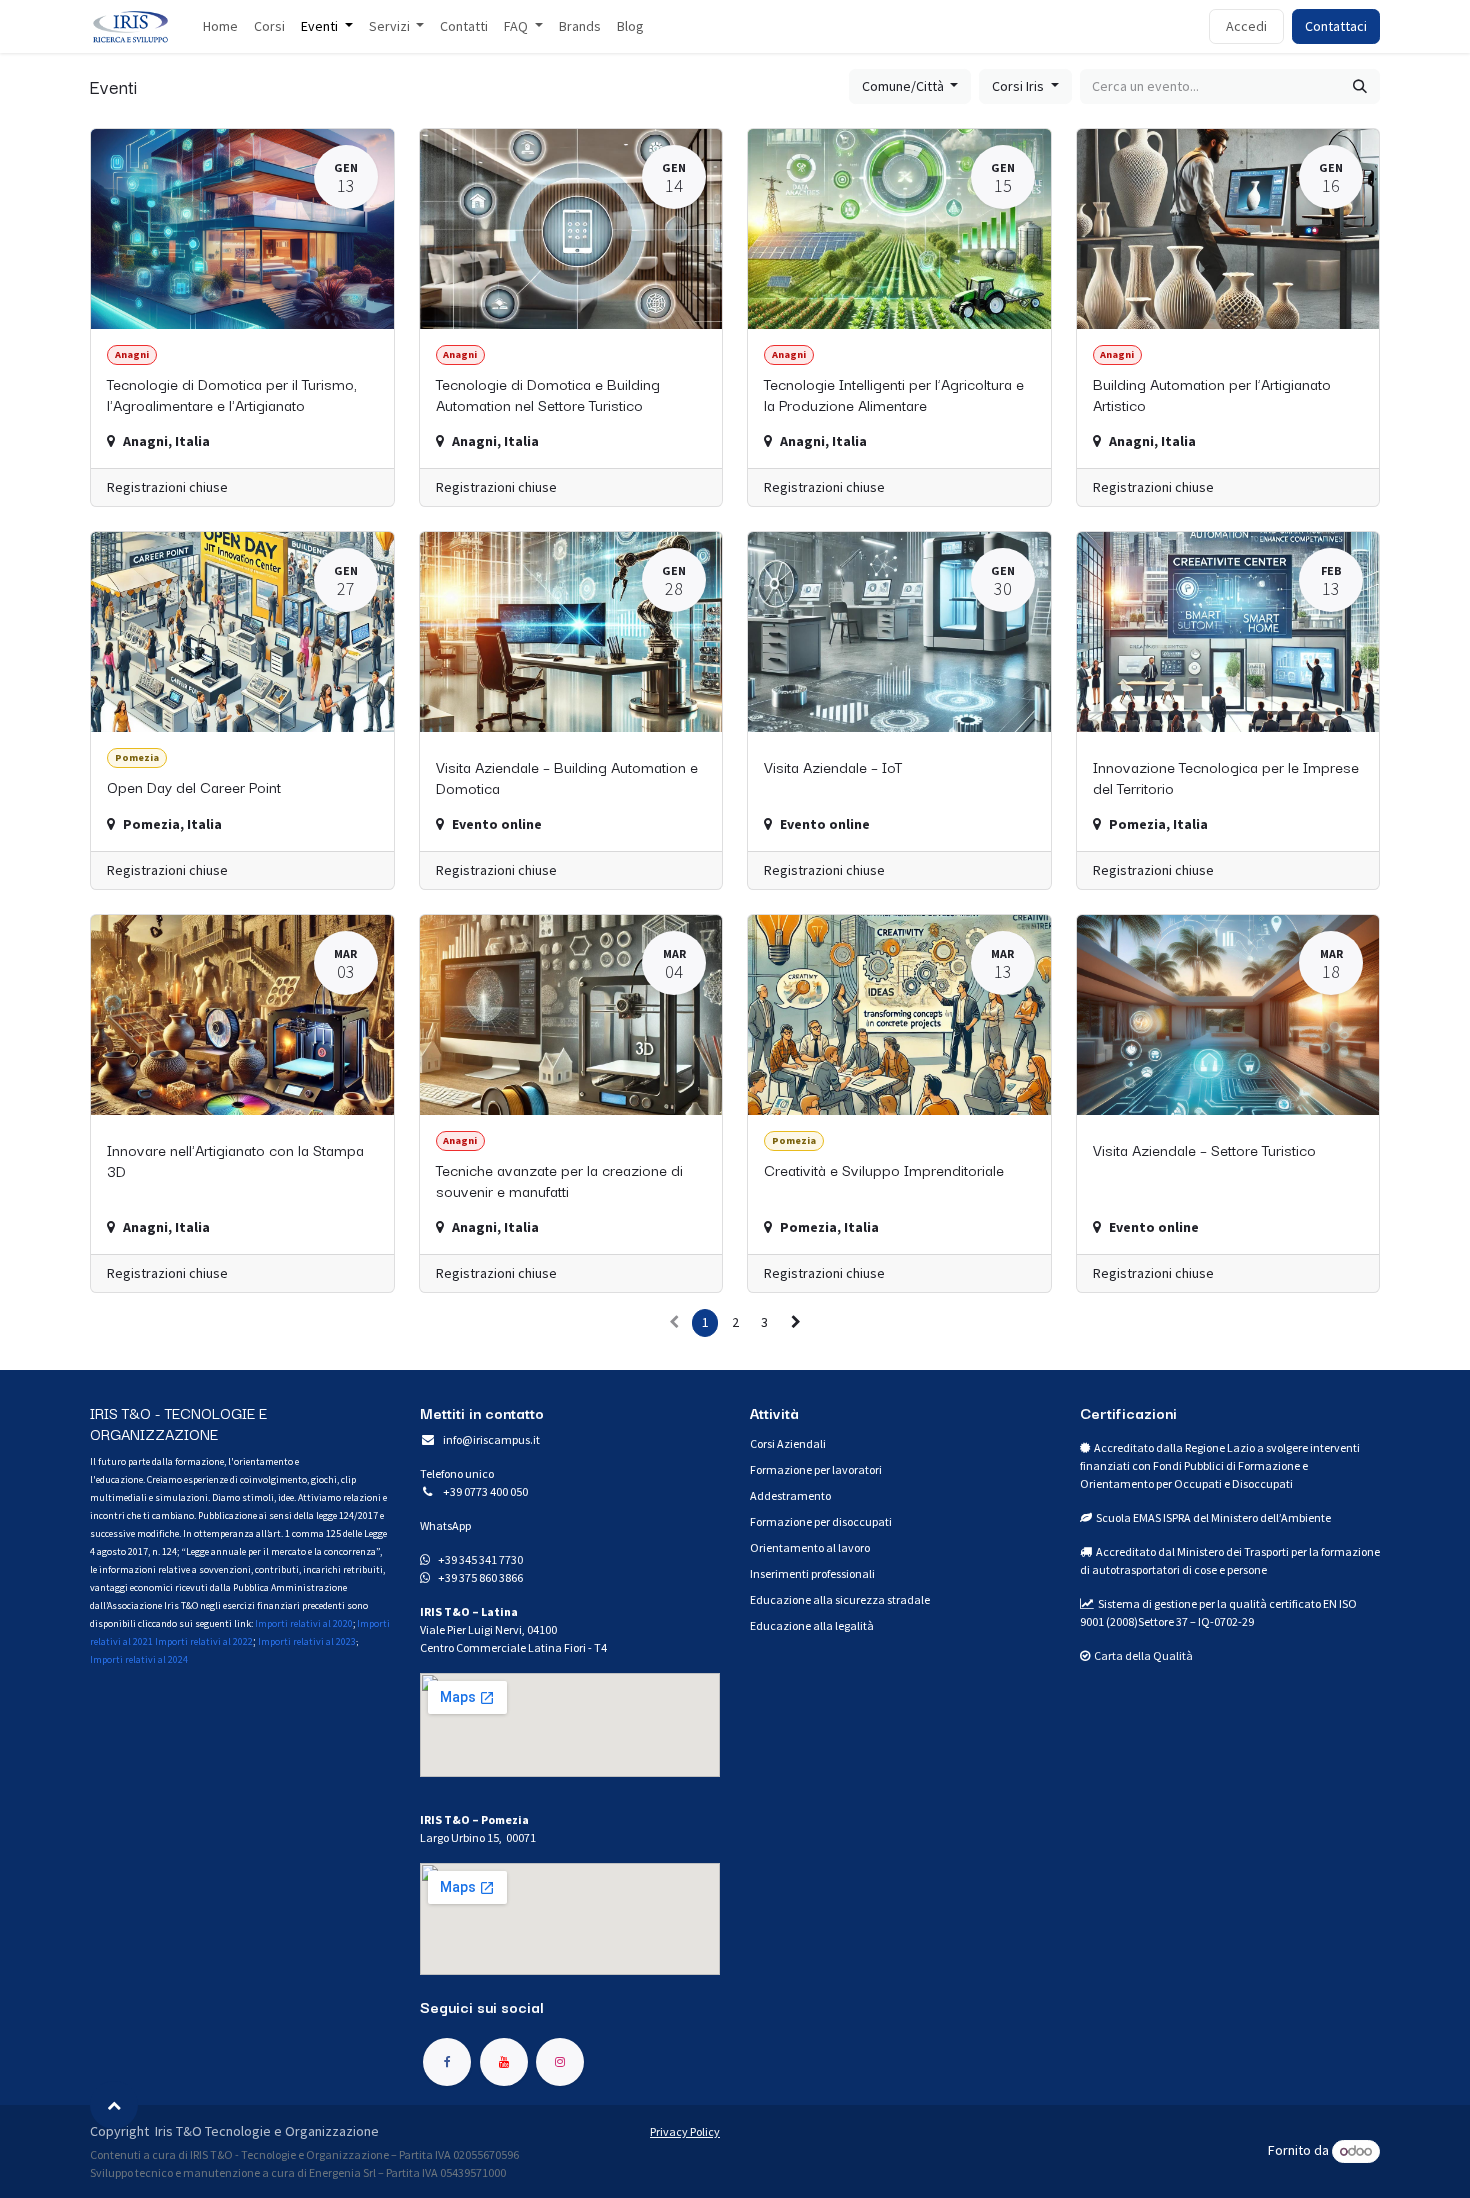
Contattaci (1336, 26)
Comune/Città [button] (904, 86)
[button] (114, 2105)
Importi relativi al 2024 (139, 1659)
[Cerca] (1360, 86)
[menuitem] (220, 26)
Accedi (1246, 26)
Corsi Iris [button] (1019, 86)
